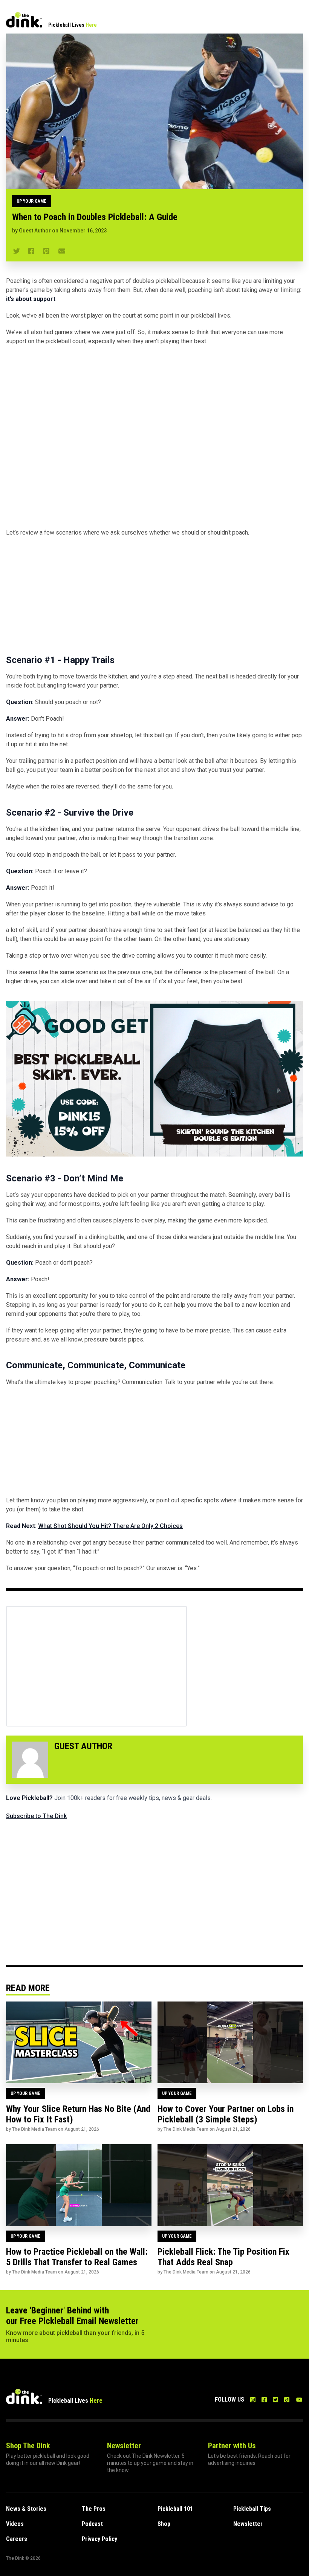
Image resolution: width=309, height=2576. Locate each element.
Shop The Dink (28, 2446)
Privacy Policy (99, 2539)
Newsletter (124, 2446)
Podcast (92, 2524)
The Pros (94, 2509)
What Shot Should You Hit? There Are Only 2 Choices (110, 1526)
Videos (15, 2524)
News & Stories (26, 2509)
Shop (164, 2524)
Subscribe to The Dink (36, 1816)
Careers (17, 2539)
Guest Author (35, 231)
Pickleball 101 (175, 2509)
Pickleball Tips (252, 2509)
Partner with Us (232, 2446)
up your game (31, 201)
